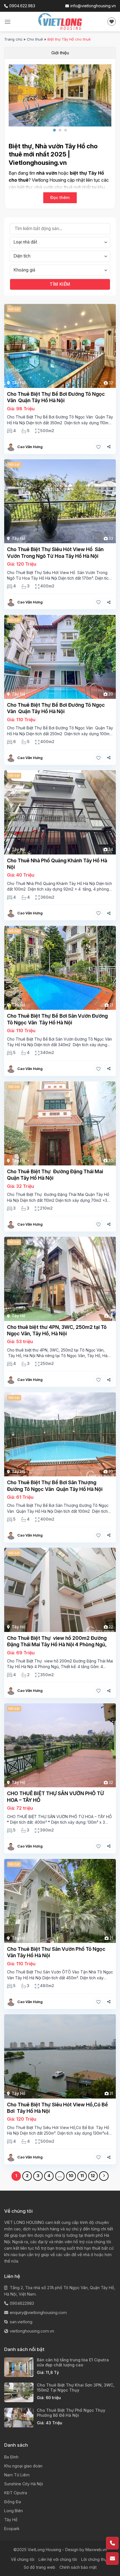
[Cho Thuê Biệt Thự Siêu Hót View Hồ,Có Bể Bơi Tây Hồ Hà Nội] (60, 2056)
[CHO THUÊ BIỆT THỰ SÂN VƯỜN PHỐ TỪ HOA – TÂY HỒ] (60, 1745)
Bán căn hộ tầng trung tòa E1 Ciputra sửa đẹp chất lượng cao (73, 2362)
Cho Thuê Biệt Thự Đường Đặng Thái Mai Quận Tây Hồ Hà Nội (55, 1175)
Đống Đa (13, 2502)
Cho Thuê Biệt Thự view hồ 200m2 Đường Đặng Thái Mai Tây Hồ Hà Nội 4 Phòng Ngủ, (57, 1641)
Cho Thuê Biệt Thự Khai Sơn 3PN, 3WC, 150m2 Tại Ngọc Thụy (76, 2388)
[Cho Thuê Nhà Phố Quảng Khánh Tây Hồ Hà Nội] (60, 812)
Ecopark (12, 2529)
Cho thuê (35, 39)
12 (93, 2176)
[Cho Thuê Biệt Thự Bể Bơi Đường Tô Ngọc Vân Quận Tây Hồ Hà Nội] (60, 346)
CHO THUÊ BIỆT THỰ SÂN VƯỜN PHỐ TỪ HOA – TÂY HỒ (55, 1797)
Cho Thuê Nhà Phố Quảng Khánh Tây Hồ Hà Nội (57, 864)
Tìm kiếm (60, 284)
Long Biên (14, 2511)
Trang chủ (13, 39)
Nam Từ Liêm (17, 2475)
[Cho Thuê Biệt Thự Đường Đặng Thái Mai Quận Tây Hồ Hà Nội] (60, 1123)
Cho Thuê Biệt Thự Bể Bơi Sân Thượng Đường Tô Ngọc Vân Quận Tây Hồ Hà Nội (55, 1486)
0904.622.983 (22, 6)
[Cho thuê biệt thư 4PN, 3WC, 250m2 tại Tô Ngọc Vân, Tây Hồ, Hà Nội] (60, 1279)
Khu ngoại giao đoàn (23, 2466)
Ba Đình (11, 2457)
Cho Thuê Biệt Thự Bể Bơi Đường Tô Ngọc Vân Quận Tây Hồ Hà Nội (56, 397)
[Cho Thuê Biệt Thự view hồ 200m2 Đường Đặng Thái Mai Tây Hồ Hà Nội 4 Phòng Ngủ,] (60, 1590)
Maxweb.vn (96, 2550)
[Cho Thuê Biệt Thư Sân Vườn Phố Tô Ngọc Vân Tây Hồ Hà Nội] (60, 1901)
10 (71, 2176)
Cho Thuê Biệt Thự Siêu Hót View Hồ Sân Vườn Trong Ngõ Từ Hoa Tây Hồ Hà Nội (55, 552)
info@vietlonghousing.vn (93, 6)
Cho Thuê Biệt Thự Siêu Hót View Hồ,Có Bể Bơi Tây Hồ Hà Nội (57, 2108)
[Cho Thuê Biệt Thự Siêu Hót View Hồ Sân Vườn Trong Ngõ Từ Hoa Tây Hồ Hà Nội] (60, 501)
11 (82, 2176)
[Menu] (8, 22)
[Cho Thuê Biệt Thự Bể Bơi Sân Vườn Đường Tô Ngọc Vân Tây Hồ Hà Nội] (60, 968)
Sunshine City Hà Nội (24, 2484)
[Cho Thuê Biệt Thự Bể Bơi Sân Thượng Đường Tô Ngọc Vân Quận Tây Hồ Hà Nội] (60, 1434)
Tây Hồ (18, 383)
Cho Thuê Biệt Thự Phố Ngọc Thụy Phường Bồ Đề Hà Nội (71, 2413)
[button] (54, 130)
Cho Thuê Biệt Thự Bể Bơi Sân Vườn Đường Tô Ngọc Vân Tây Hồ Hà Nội (57, 1019)
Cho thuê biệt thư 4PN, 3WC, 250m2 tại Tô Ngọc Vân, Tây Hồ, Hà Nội (57, 1330)
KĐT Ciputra (16, 2493)
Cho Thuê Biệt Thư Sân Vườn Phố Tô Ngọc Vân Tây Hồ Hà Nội (56, 1952)
